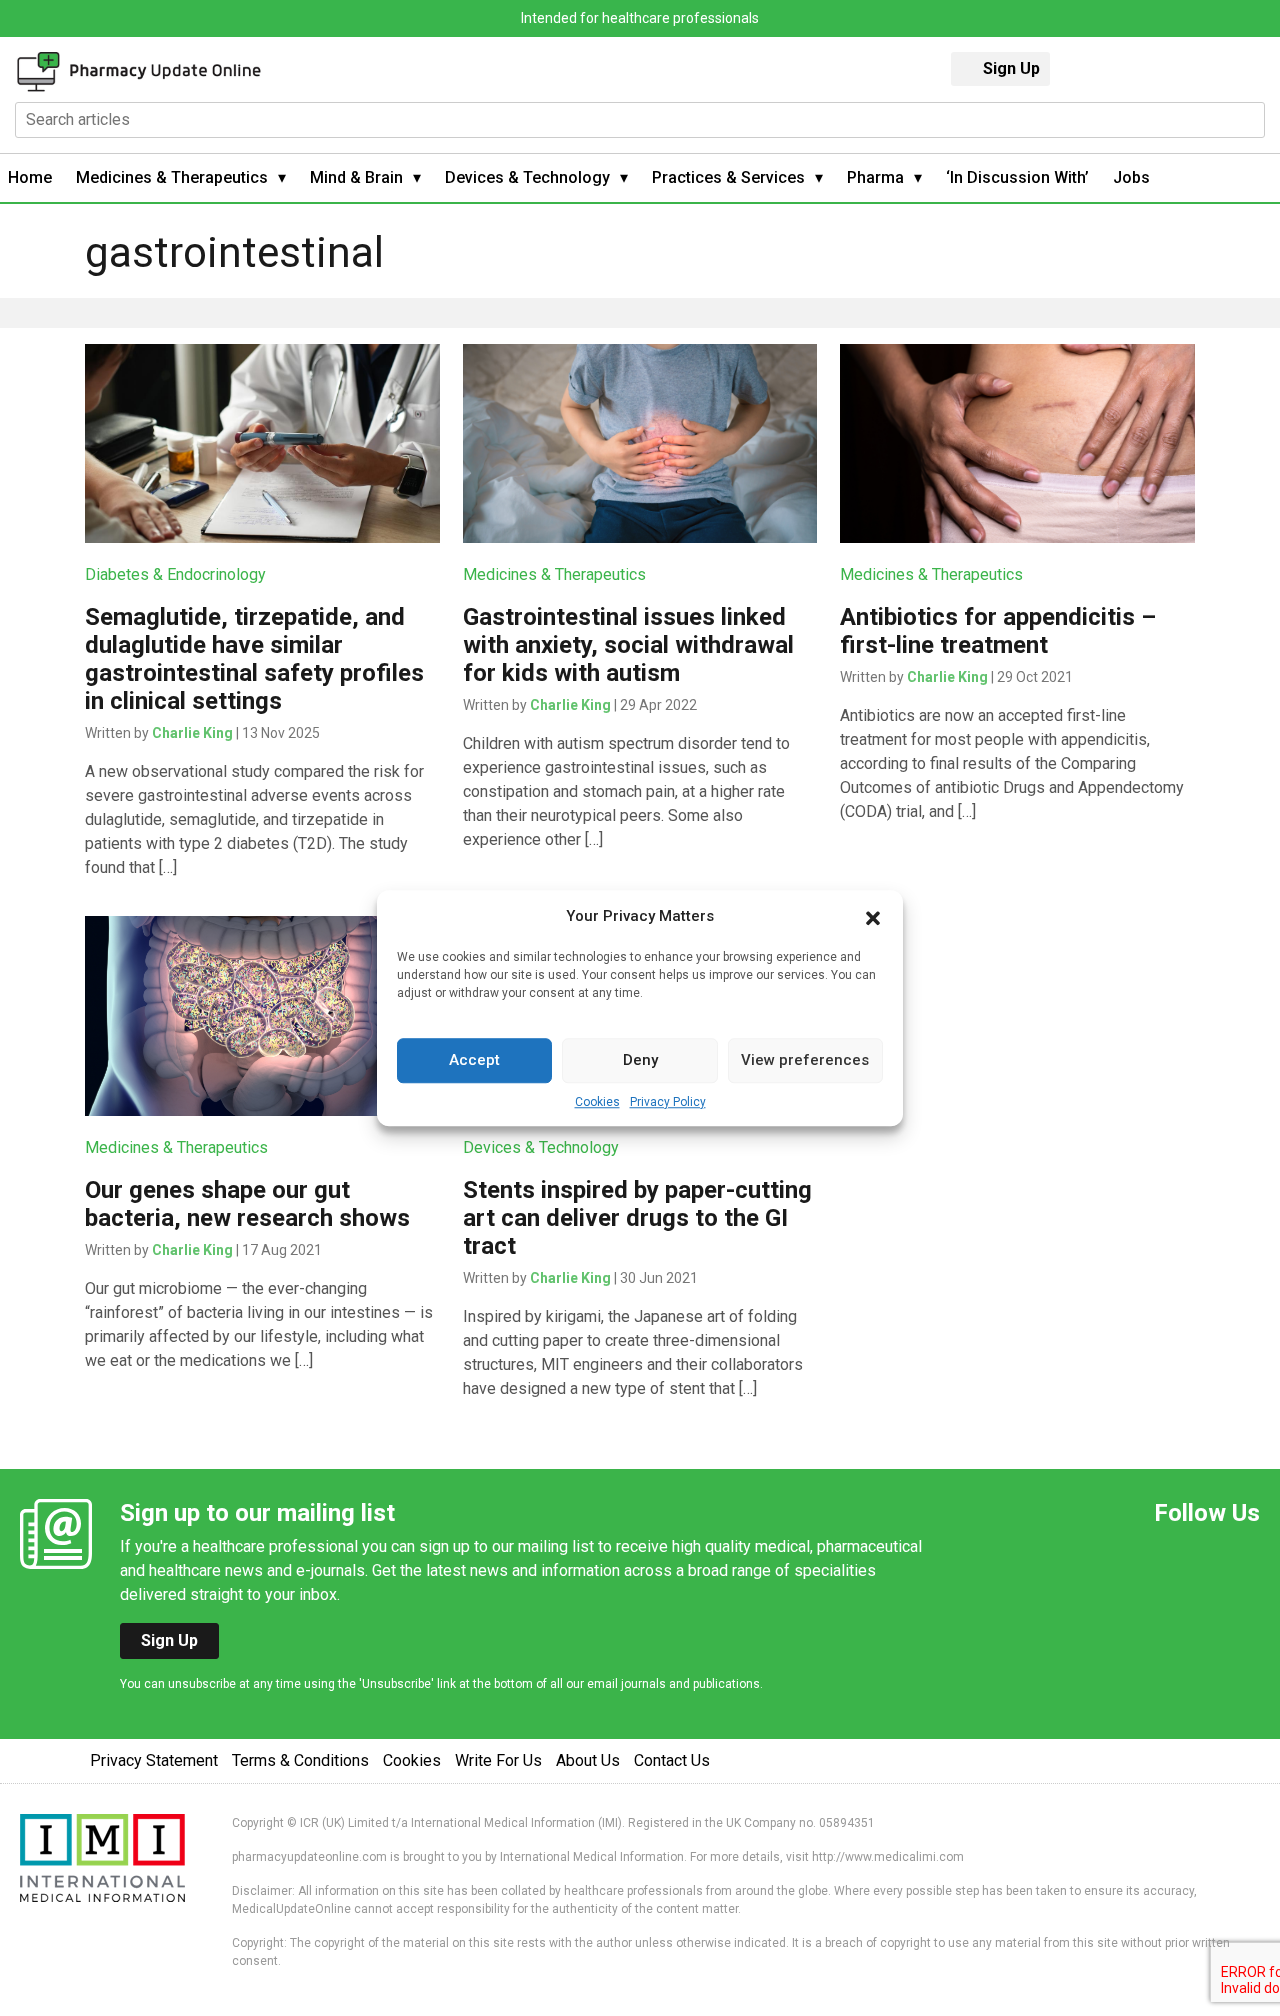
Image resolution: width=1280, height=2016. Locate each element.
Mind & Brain (356, 177)
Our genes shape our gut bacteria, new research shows (247, 1204)
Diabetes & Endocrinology (175, 574)
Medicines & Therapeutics (172, 177)
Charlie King (192, 733)
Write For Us (498, 1760)
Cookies (597, 1102)
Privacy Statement (154, 1760)
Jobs (1131, 177)
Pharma (875, 177)
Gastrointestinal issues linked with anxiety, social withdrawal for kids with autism (628, 645)
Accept (474, 1060)
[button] (873, 917)
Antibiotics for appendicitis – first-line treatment (998, 631)
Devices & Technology (527, 177)
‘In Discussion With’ (1017, 177)
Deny (640, 1060)
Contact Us (672, 1760)
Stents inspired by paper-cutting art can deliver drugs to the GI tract (637, 1218)
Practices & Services (728, 177)
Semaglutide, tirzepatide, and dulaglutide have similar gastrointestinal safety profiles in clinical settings (254, 659)
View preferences (805, 1060)
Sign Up (1011, 68)
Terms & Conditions (300, 1760)
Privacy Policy (668, 1102)
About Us (588, 1760)
